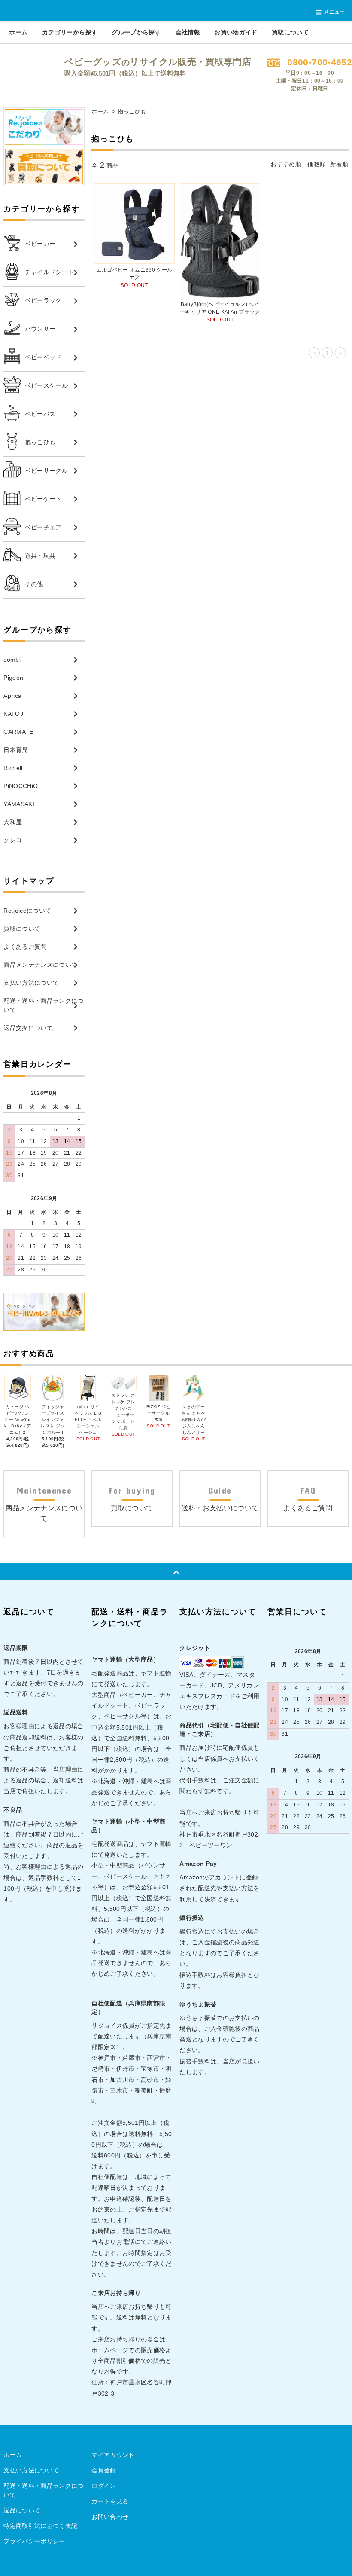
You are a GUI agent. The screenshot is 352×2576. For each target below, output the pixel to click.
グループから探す (136, 32)
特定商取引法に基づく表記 (40, 2526)
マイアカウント (113, 2455)
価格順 (317, 164)
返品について (22, 2510)
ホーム (18, 32)
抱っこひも (132, 112)
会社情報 (188, 32)
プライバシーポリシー (34, 2541)
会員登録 (104, 2470)
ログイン (104, 2486)
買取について (290, 32)
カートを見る (110, 2501)
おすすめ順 (286, 164)
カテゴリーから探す (70, 32)
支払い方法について (31, 2470)
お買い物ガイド (236, 32)
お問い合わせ (110, 2517)
